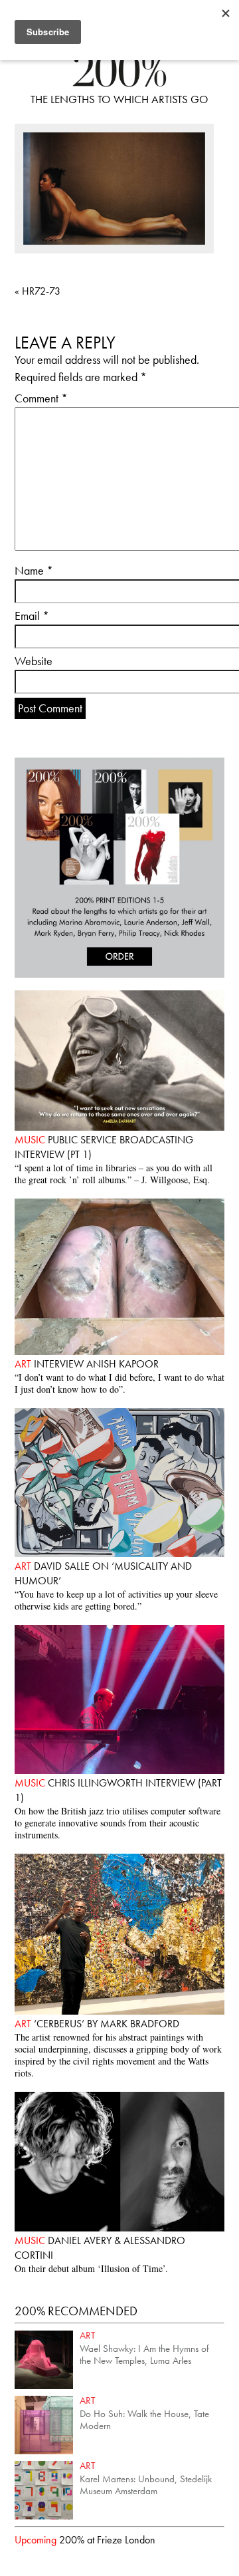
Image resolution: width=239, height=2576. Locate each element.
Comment (41, 398)
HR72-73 (38, 291)
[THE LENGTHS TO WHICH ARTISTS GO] (119, 83)
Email (32, 616)
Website (34, 661)
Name (34, 570)
